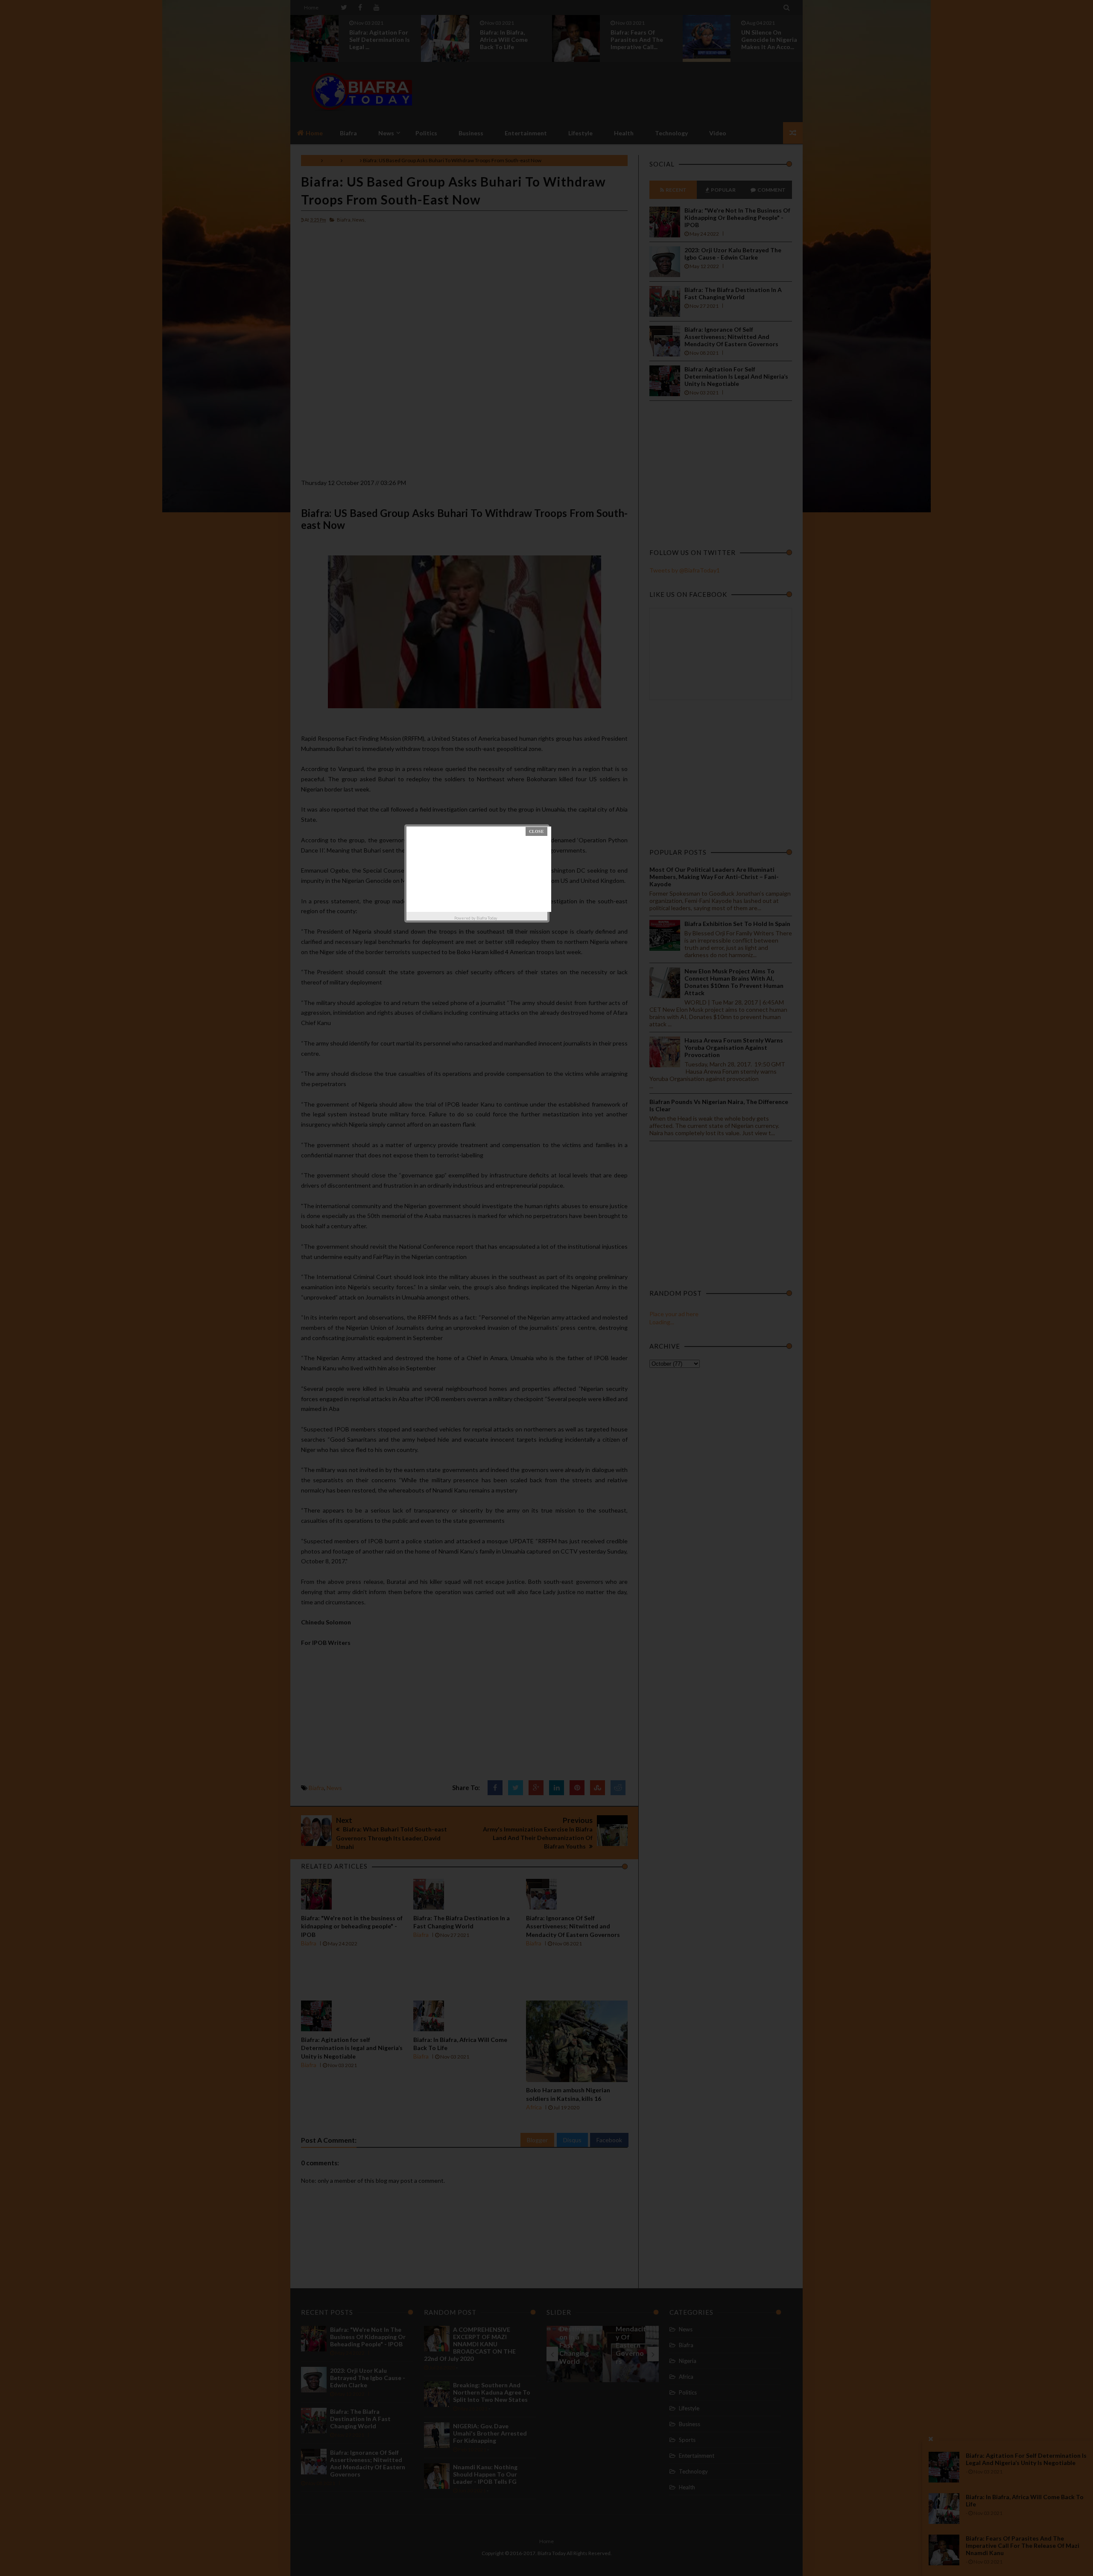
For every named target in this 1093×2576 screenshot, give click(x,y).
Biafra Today (487, 918)
